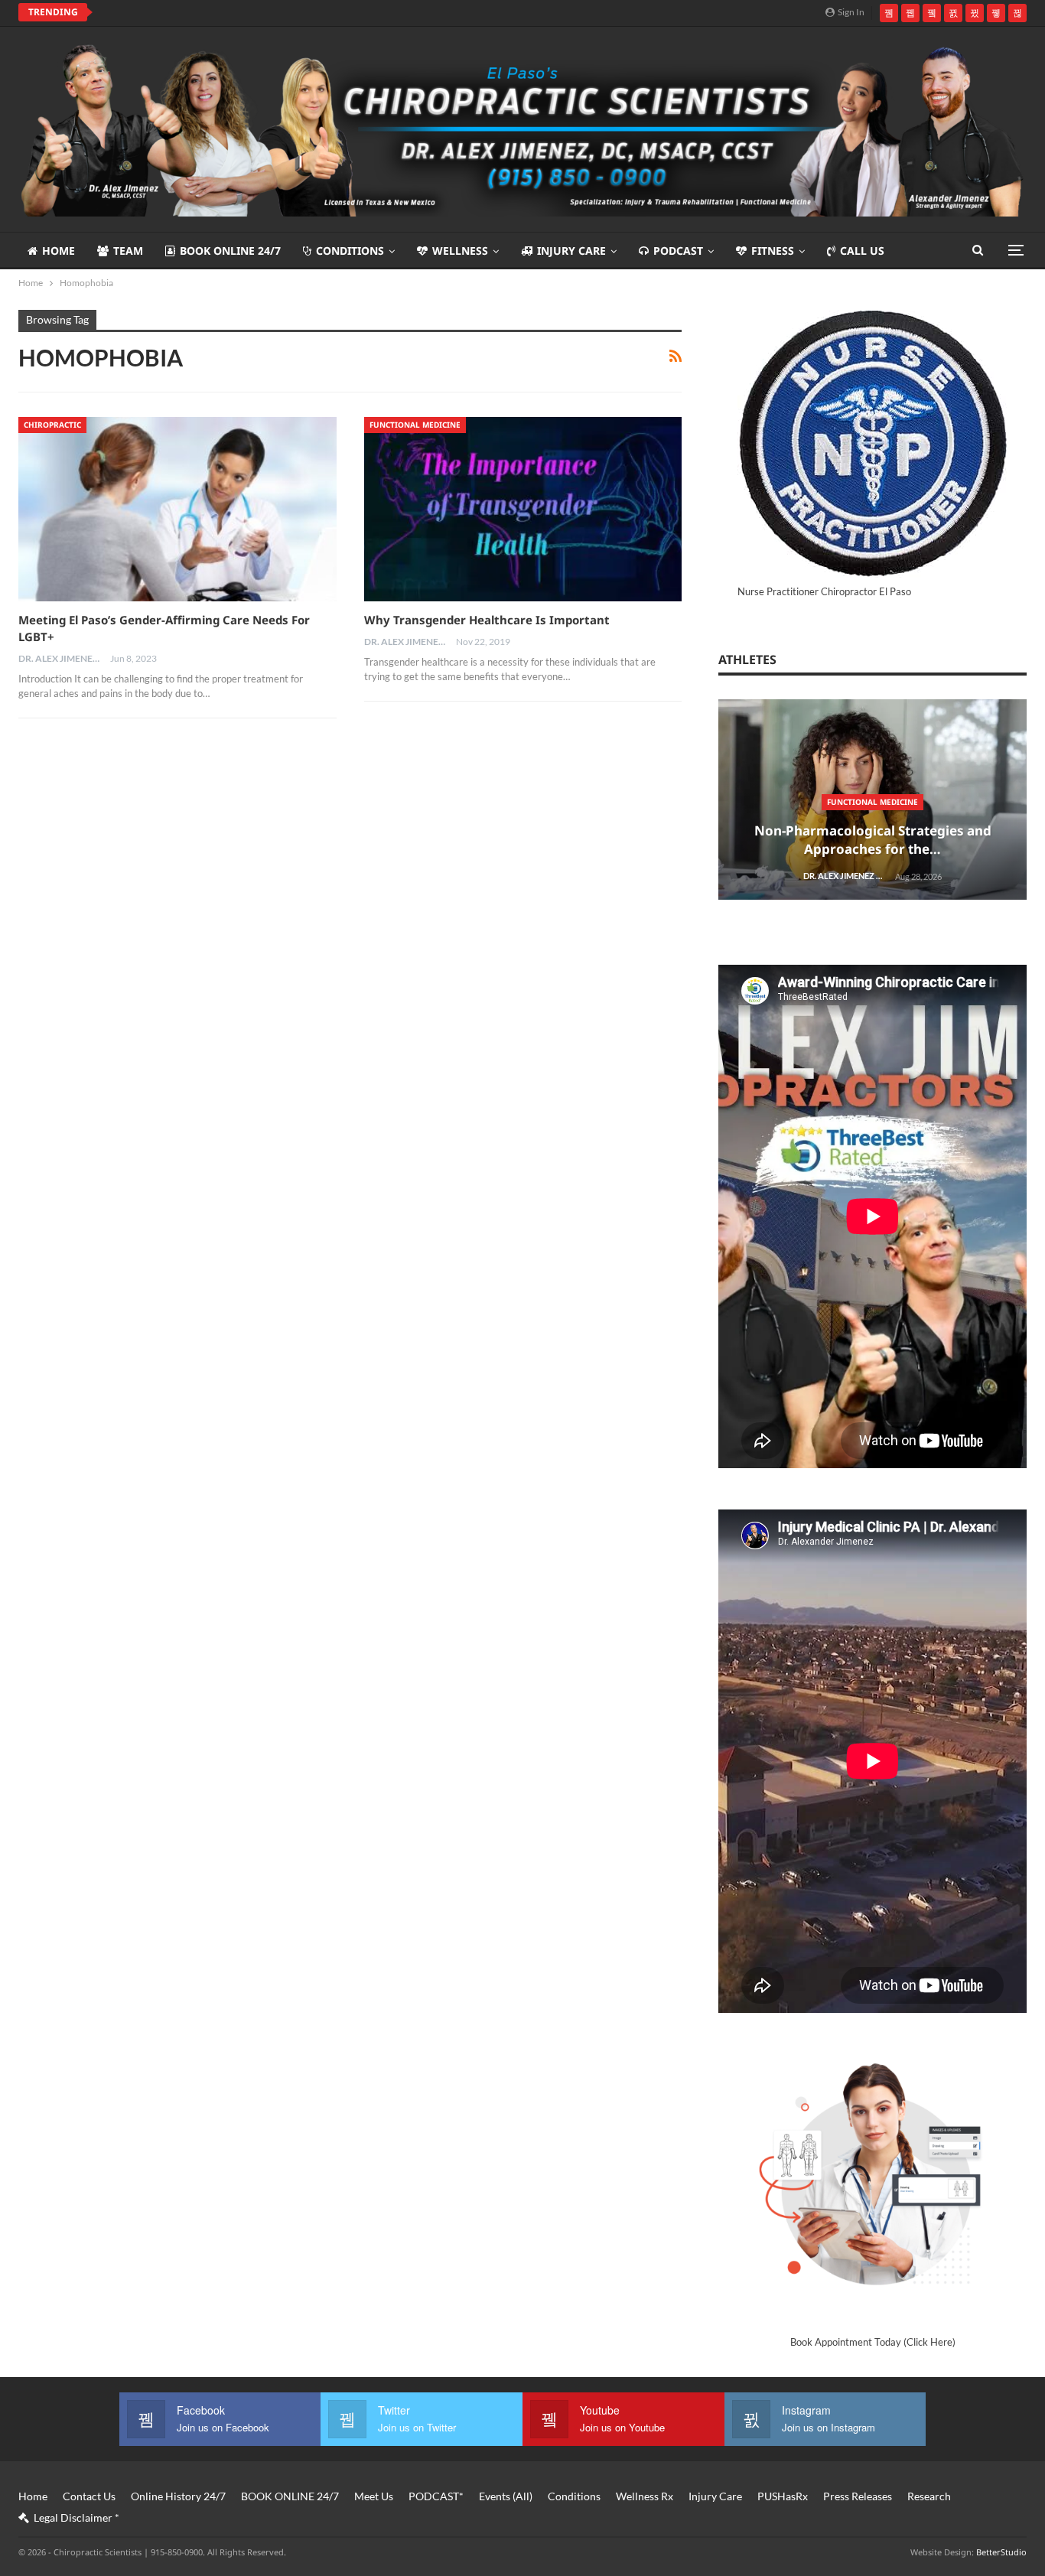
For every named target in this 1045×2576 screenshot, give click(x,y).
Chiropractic (52, 425)
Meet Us (374, 2496)
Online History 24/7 (178, 2496)
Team (128, 251)
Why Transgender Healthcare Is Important (487, 620)
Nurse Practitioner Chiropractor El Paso (824, 591)
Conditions (350, 251)
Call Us (862, 251)
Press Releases (858, 2496)
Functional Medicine (415, 425)
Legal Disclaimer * (77, 2517)
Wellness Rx (645, 2496)
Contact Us (89, 2496)
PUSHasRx (783, 2496)
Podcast (678, 251)
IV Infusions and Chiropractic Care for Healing (238, 12)
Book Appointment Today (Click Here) (873, 2342)
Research (929, 2496)
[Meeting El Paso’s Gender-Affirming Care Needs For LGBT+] (177, 509)
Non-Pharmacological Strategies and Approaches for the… (873, 840)
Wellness (460, 251)
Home (59, 251)
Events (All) (506, 2496)
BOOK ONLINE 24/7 (230, 251)
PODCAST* (436, 2496)
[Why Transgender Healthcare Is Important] (523, 509)
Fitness (773, 251)
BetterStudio (1001, 2552)
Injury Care (571, 251)
